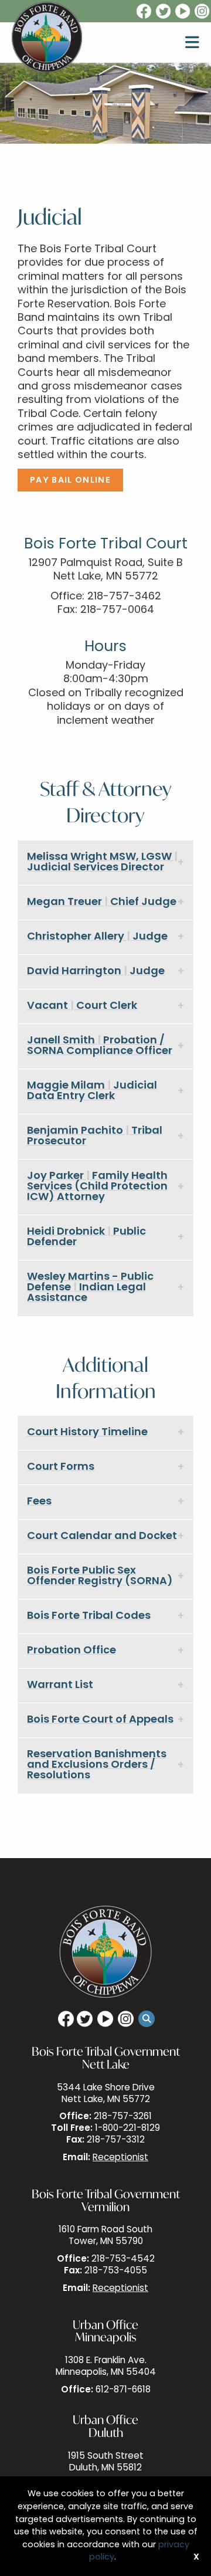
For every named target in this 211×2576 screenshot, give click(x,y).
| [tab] (102, 863)
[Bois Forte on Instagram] (203, 12)
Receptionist (120, 2158)
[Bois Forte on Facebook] (143, 12)
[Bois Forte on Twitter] (164, 12)
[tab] (105, 1433)
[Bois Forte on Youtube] (183, 12)
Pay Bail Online (70, 481)
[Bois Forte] (47, 38)
